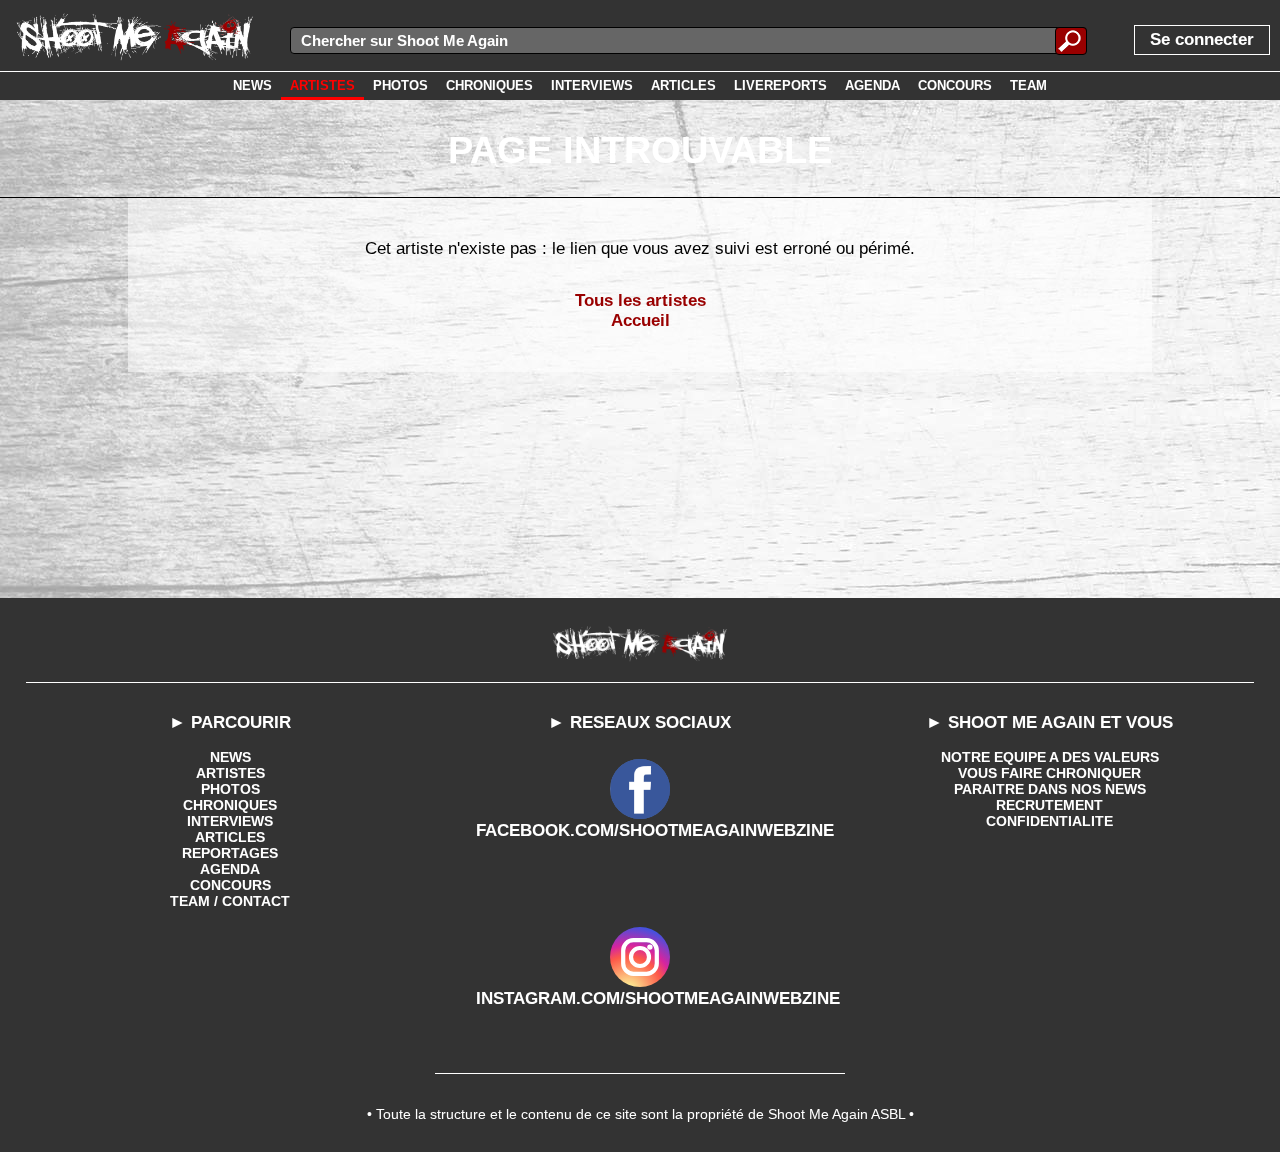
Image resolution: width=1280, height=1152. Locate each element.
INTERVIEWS (230, 821)
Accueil (640, 320)
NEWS (230, 757)
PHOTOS (230, 789)
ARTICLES (230, 837)
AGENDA (230, 869)
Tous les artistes (640, 300)
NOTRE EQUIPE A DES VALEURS (1050, 757)
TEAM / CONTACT (230, 901)
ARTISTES (230, 773)
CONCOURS (230, 885)
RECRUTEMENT (1049, 805)
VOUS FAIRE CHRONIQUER (1049, 773)
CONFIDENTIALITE (1049, 821)
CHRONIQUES (230, 805)
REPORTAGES (230, 853)
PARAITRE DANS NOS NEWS (1050, 789)
